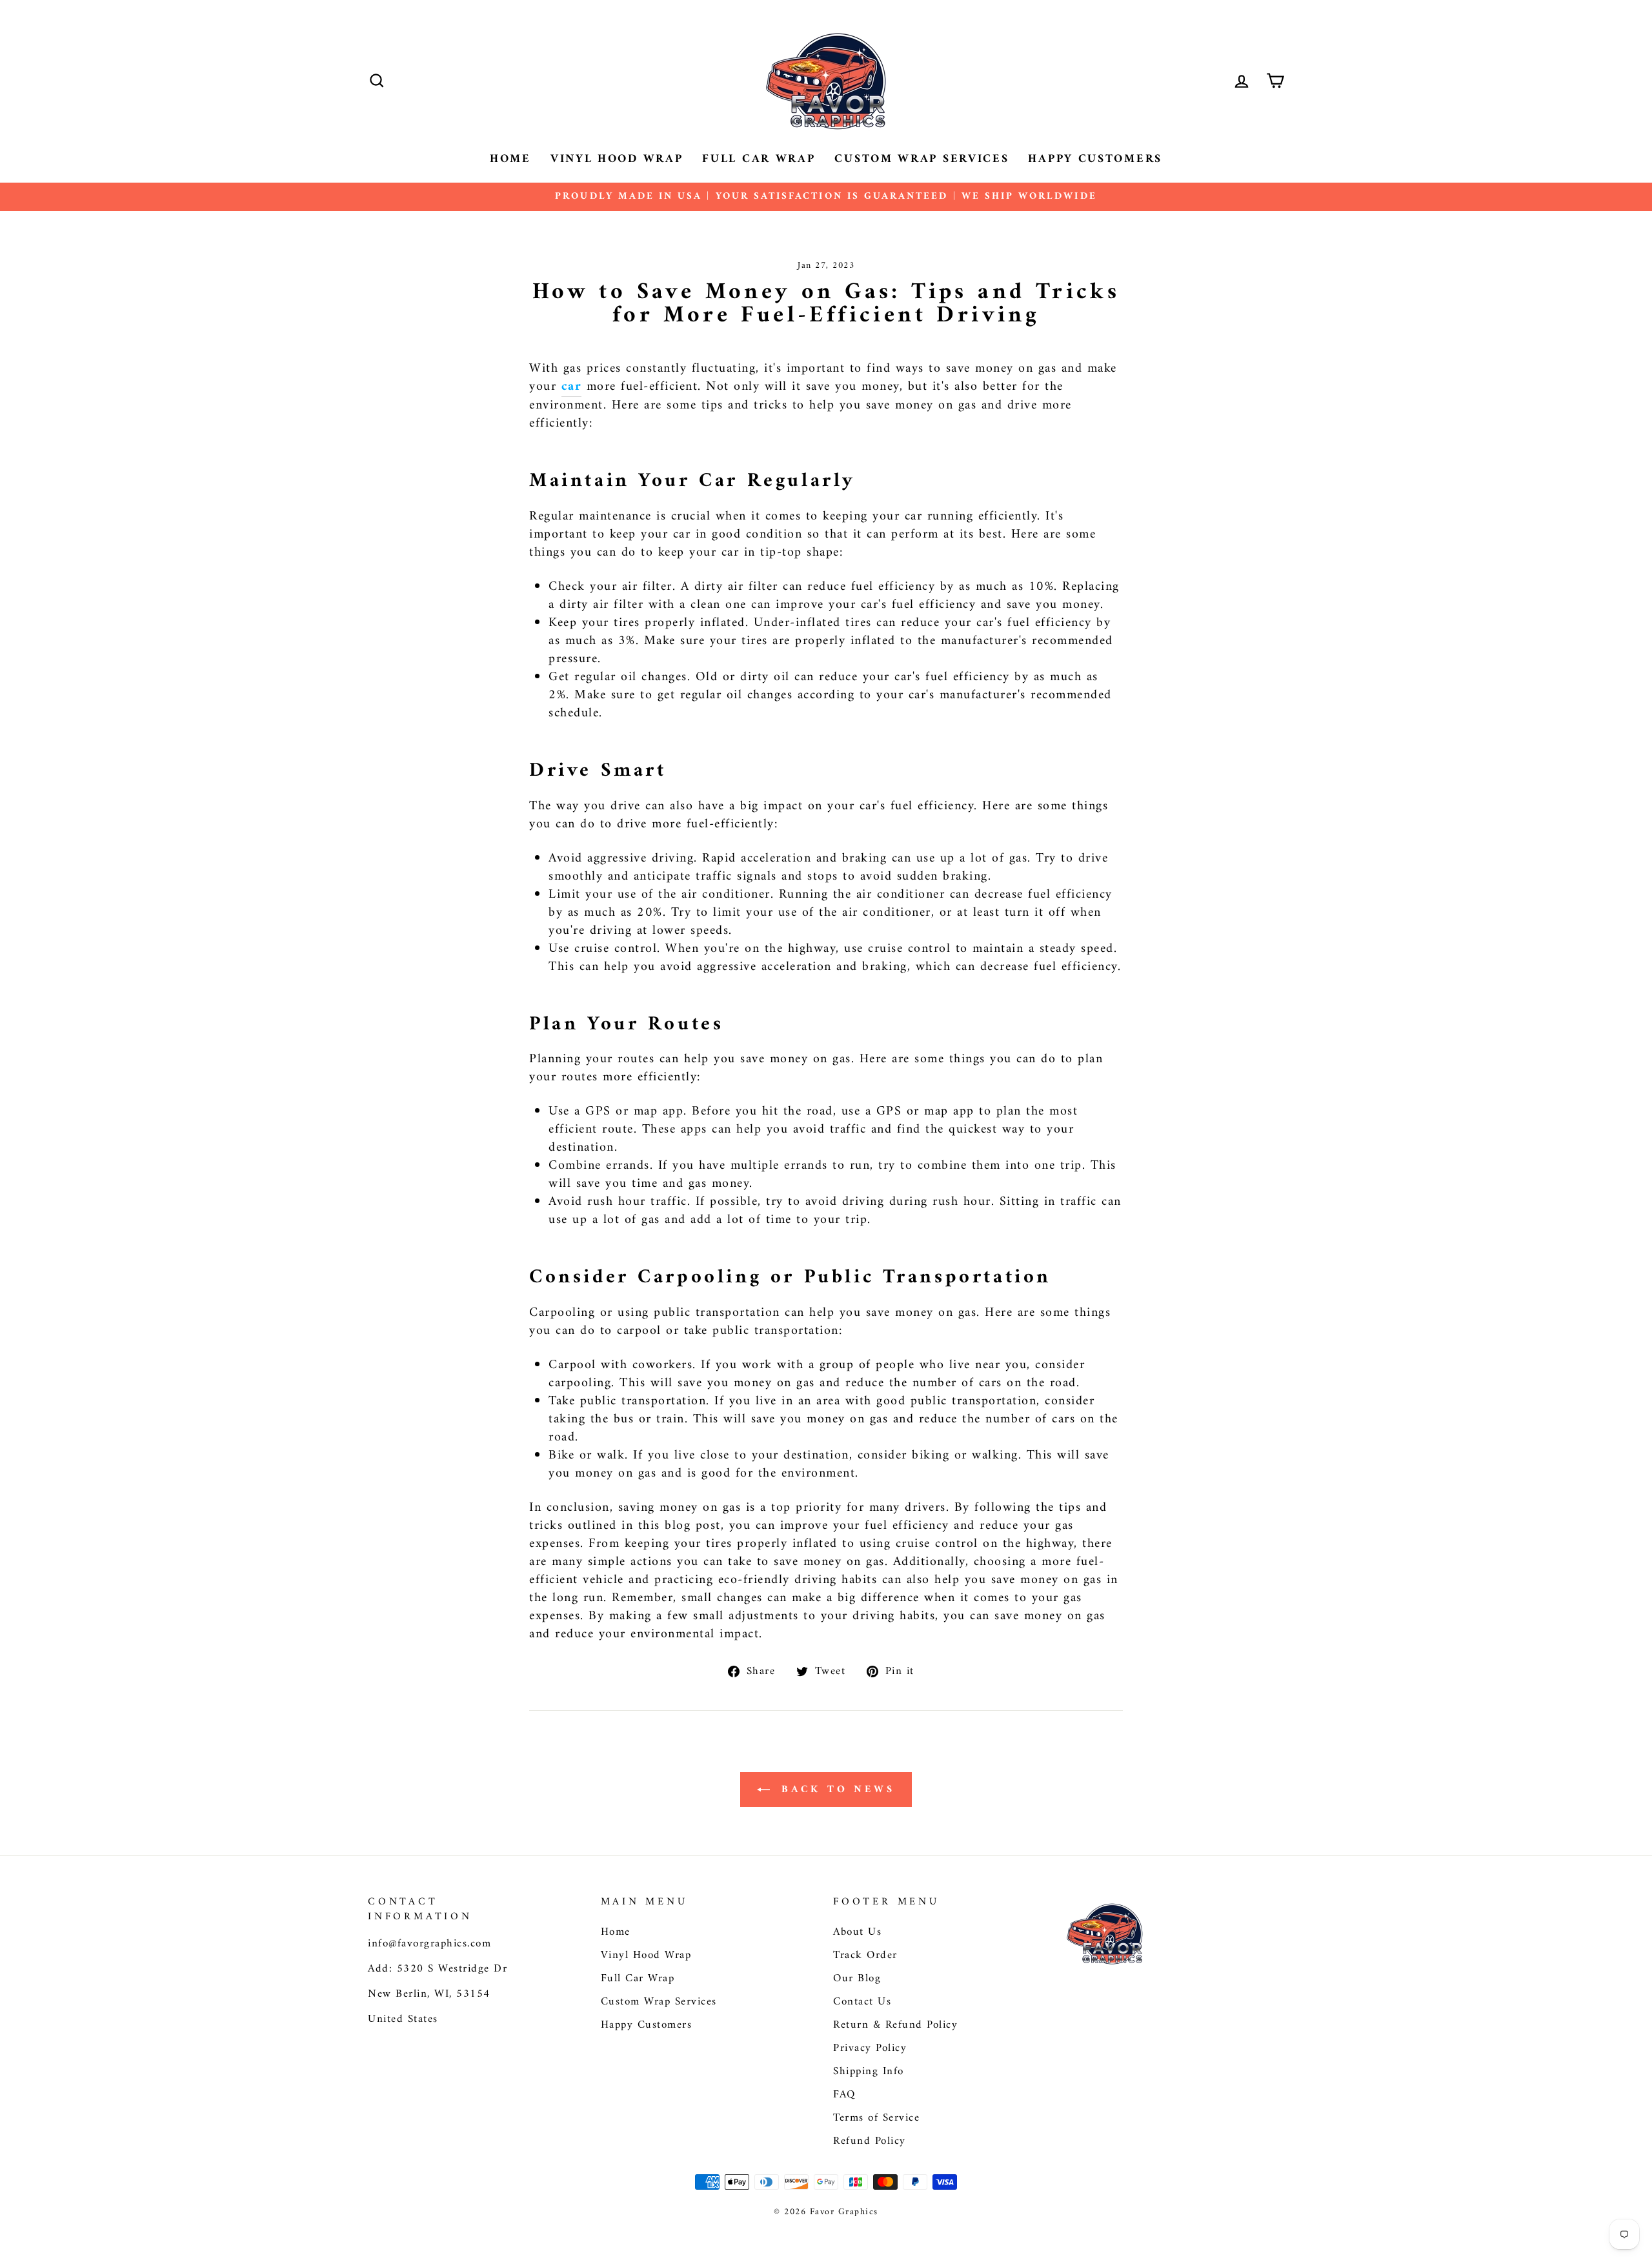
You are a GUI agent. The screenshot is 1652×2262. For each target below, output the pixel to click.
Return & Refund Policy (895, 2025)
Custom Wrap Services (922, 159)
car (572, 388)
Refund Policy (870, 2141)
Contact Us (862, 2002)
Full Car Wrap (759, 159)
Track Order (865, 1955)
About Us (857, 1932)
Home (510, 159)
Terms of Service (876, 2118)
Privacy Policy (870, 2048)
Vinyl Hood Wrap (617, 159)
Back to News (835, 1790)
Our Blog (857, 1979)
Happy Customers (1095, 159)
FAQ (844, 2095)
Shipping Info (869, 2072)
